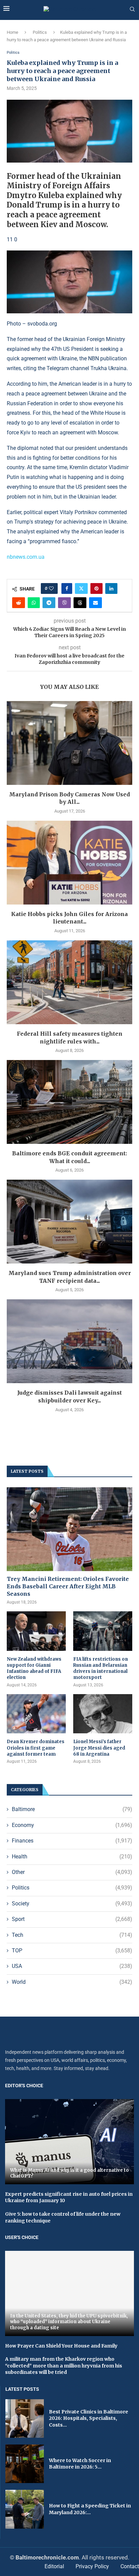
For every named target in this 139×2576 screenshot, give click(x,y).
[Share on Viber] (64, 603)
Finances (72, 1841)
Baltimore (72, 1809)
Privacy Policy (92, 2566)
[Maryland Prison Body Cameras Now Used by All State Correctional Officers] (69, 743)
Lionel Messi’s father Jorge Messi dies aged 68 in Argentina (99, 1748)
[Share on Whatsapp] (34, 603)
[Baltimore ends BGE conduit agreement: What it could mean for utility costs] (69, 1102)
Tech (72, 1935)
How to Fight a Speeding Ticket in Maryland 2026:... (90, 2509)
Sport (72, 1919)
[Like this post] (51, 588)
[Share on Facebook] (67, 588)
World (72, 1982)
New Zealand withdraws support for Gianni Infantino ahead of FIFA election (34, 1668)
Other (72, 1872)
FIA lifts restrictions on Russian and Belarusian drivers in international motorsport (101, 1668)
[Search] (132, 9)
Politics (40, 32)
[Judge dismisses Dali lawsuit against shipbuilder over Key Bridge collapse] (69, 1341)
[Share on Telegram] (49, 603)
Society (72, 1904)
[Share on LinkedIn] (111, 588)
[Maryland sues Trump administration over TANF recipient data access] (69, 1222)
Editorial (54, 2566)
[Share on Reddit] (19, 603)
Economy (72, 1825)
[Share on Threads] (80, 603)
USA (72, 1966)
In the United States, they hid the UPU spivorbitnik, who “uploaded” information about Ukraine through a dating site (69, 2322)
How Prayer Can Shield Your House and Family (61, 2346)
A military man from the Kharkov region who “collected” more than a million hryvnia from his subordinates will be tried (64, 2366)
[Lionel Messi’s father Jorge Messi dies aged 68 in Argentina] (103, 1714)
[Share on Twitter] (81, 588)
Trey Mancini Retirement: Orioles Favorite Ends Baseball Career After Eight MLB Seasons (68, 1586)
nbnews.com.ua (26, 557)
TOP (72, 1951)
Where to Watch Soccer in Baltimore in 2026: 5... (80, 2464)
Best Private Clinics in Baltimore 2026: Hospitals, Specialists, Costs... (89, 2418)
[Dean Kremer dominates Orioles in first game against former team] (36, 1714)
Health (72, 1857)
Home (12, 32)
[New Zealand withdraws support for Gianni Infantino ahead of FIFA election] (36, 1631)
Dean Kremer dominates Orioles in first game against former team (36, 1748)
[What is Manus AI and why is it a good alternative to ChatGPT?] (69, 2141)
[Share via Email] (95, 603)
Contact (130, 2566)
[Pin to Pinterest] (96, 588)
